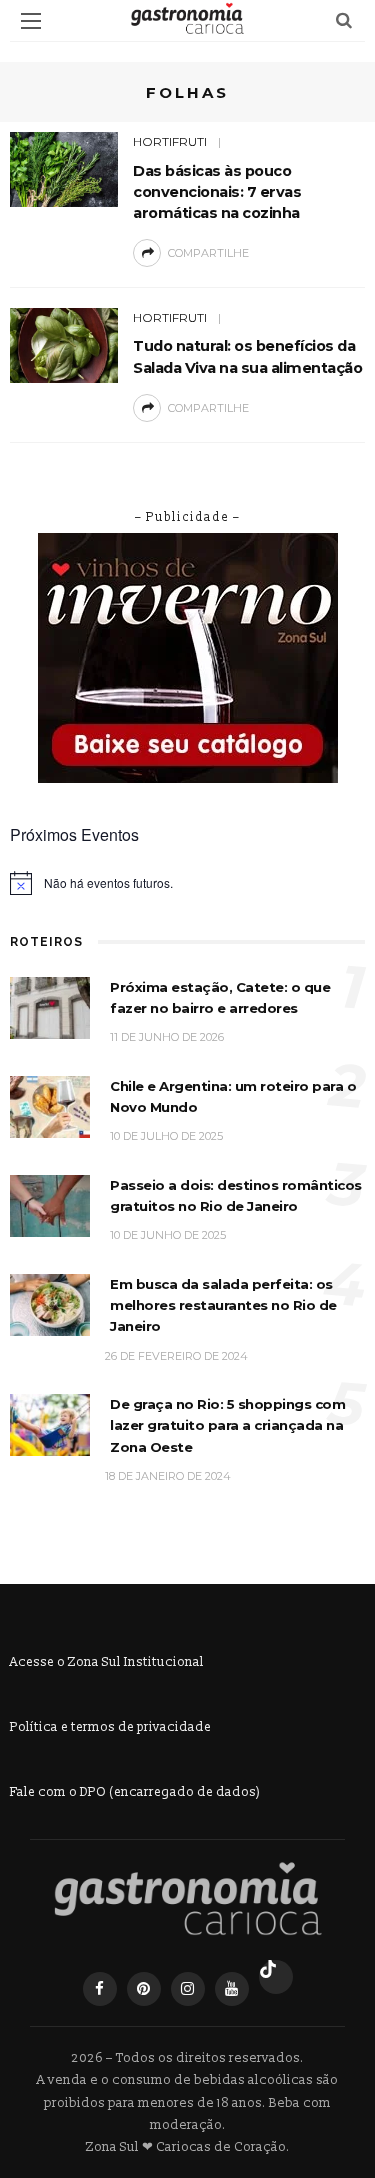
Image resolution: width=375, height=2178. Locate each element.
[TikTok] (276, 1977)
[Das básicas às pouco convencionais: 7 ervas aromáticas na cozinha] (64, 168)
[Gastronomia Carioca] (188, 1899)
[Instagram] (188, 1989)
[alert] (187, 883)
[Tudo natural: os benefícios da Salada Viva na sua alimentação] (64, 344)
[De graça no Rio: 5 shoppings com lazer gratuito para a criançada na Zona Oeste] (50, 1424)
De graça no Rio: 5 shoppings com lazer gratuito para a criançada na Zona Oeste (227, 1425)
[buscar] (344, 20)
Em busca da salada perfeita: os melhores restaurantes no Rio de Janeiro (223, 1305)
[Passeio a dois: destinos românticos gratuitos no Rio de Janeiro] (50, 1204)
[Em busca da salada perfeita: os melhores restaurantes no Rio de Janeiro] (50, 1303)
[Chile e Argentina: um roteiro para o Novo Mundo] (50, 1105)
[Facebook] (100, 1989)
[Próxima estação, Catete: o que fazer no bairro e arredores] (50, 1006)
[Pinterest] (144, 1989)
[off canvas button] (31, 21)
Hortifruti (170, 141)
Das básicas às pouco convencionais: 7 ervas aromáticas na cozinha (217, 192)
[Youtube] (232, 1989)
